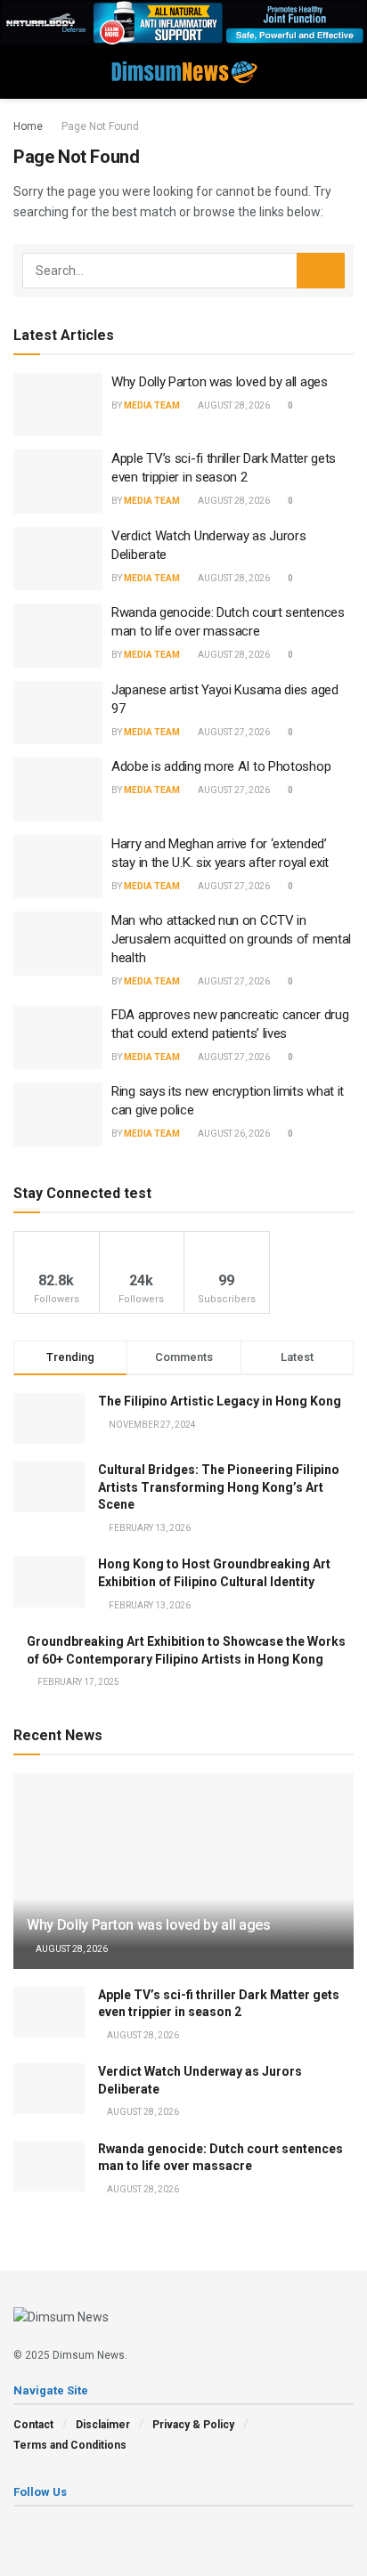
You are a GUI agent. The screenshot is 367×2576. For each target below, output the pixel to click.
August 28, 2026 (233, 405)
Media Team (152, 405)
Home (28, 126)
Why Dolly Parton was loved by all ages (220, 382)
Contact (33, 2425)
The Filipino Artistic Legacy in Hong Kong (220, 1401)
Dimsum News (89, 2355)
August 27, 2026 (233, 732)
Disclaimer (103, 2425)
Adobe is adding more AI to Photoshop (221, 766)
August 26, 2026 (233, 1134)
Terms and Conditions (70, 2445)
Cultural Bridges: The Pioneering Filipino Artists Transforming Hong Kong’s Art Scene (219, 1487)
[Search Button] (321, 271)
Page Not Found (100, 126)
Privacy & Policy (193, 2425)
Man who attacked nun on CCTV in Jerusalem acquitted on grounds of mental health (231, 939)
